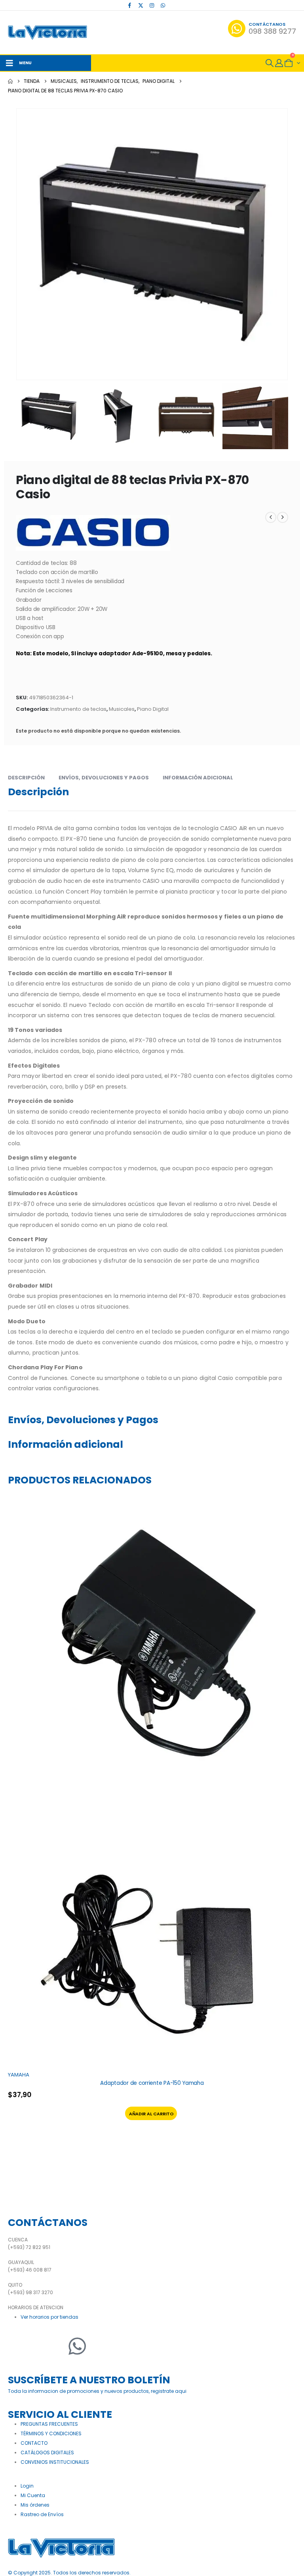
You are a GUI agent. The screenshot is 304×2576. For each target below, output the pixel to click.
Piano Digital (153, 709)
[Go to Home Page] (10, 81)
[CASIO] (93, 533)
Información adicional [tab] (198, 778)
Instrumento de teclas (78, 709)
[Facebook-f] (18, 2346)
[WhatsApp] (163, 5)
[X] (141, 5)
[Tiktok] (174, 5)
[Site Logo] (47, 33)
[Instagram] (152, 5)
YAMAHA (19, 2075)
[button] (270, 63)
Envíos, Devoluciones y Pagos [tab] (104, 778)
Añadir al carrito (151, 2114)
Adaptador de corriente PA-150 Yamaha (152, 2083)
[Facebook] (130, 5)
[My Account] (279, 63)
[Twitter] (38, 2346)
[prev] (271, 517)
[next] (283, 517)
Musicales (122, 709)
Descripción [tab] (26, 778)
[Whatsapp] (77, 2346)
